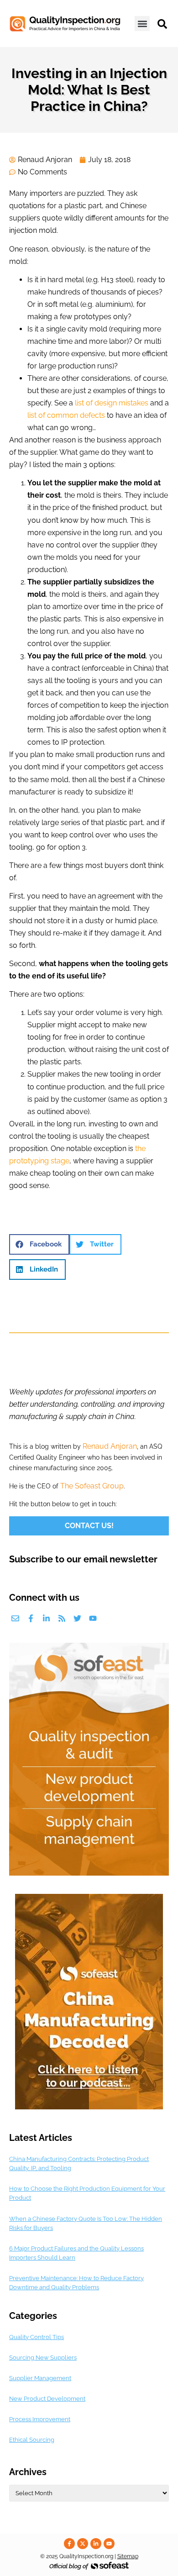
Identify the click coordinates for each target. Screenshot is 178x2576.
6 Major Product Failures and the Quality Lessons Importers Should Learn (76, 2253)
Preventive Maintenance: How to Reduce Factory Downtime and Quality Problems (76, 2283)
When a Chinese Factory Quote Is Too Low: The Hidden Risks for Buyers (86, 2223)
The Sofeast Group (92, 1486)
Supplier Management (40, 2378)
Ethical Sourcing (32, 2440)
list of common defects (66, 415)
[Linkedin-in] (46, 1618)
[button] (142, 24)
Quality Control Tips (37, 2337)
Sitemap (128, 2556)
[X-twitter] (83, 2544)
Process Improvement (40, 2419)
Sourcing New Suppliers (43, 2358)
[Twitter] (77, 1618)
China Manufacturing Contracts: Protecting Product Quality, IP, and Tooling (79, 2163)
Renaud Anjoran (110, 1446)
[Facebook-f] (31, 1618)
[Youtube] (93, 1618)
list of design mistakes (112, 403)
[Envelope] (15, 1618)
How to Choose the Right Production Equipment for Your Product (87, 2193)
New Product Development (47, 2399)
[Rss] (62, 1618)
